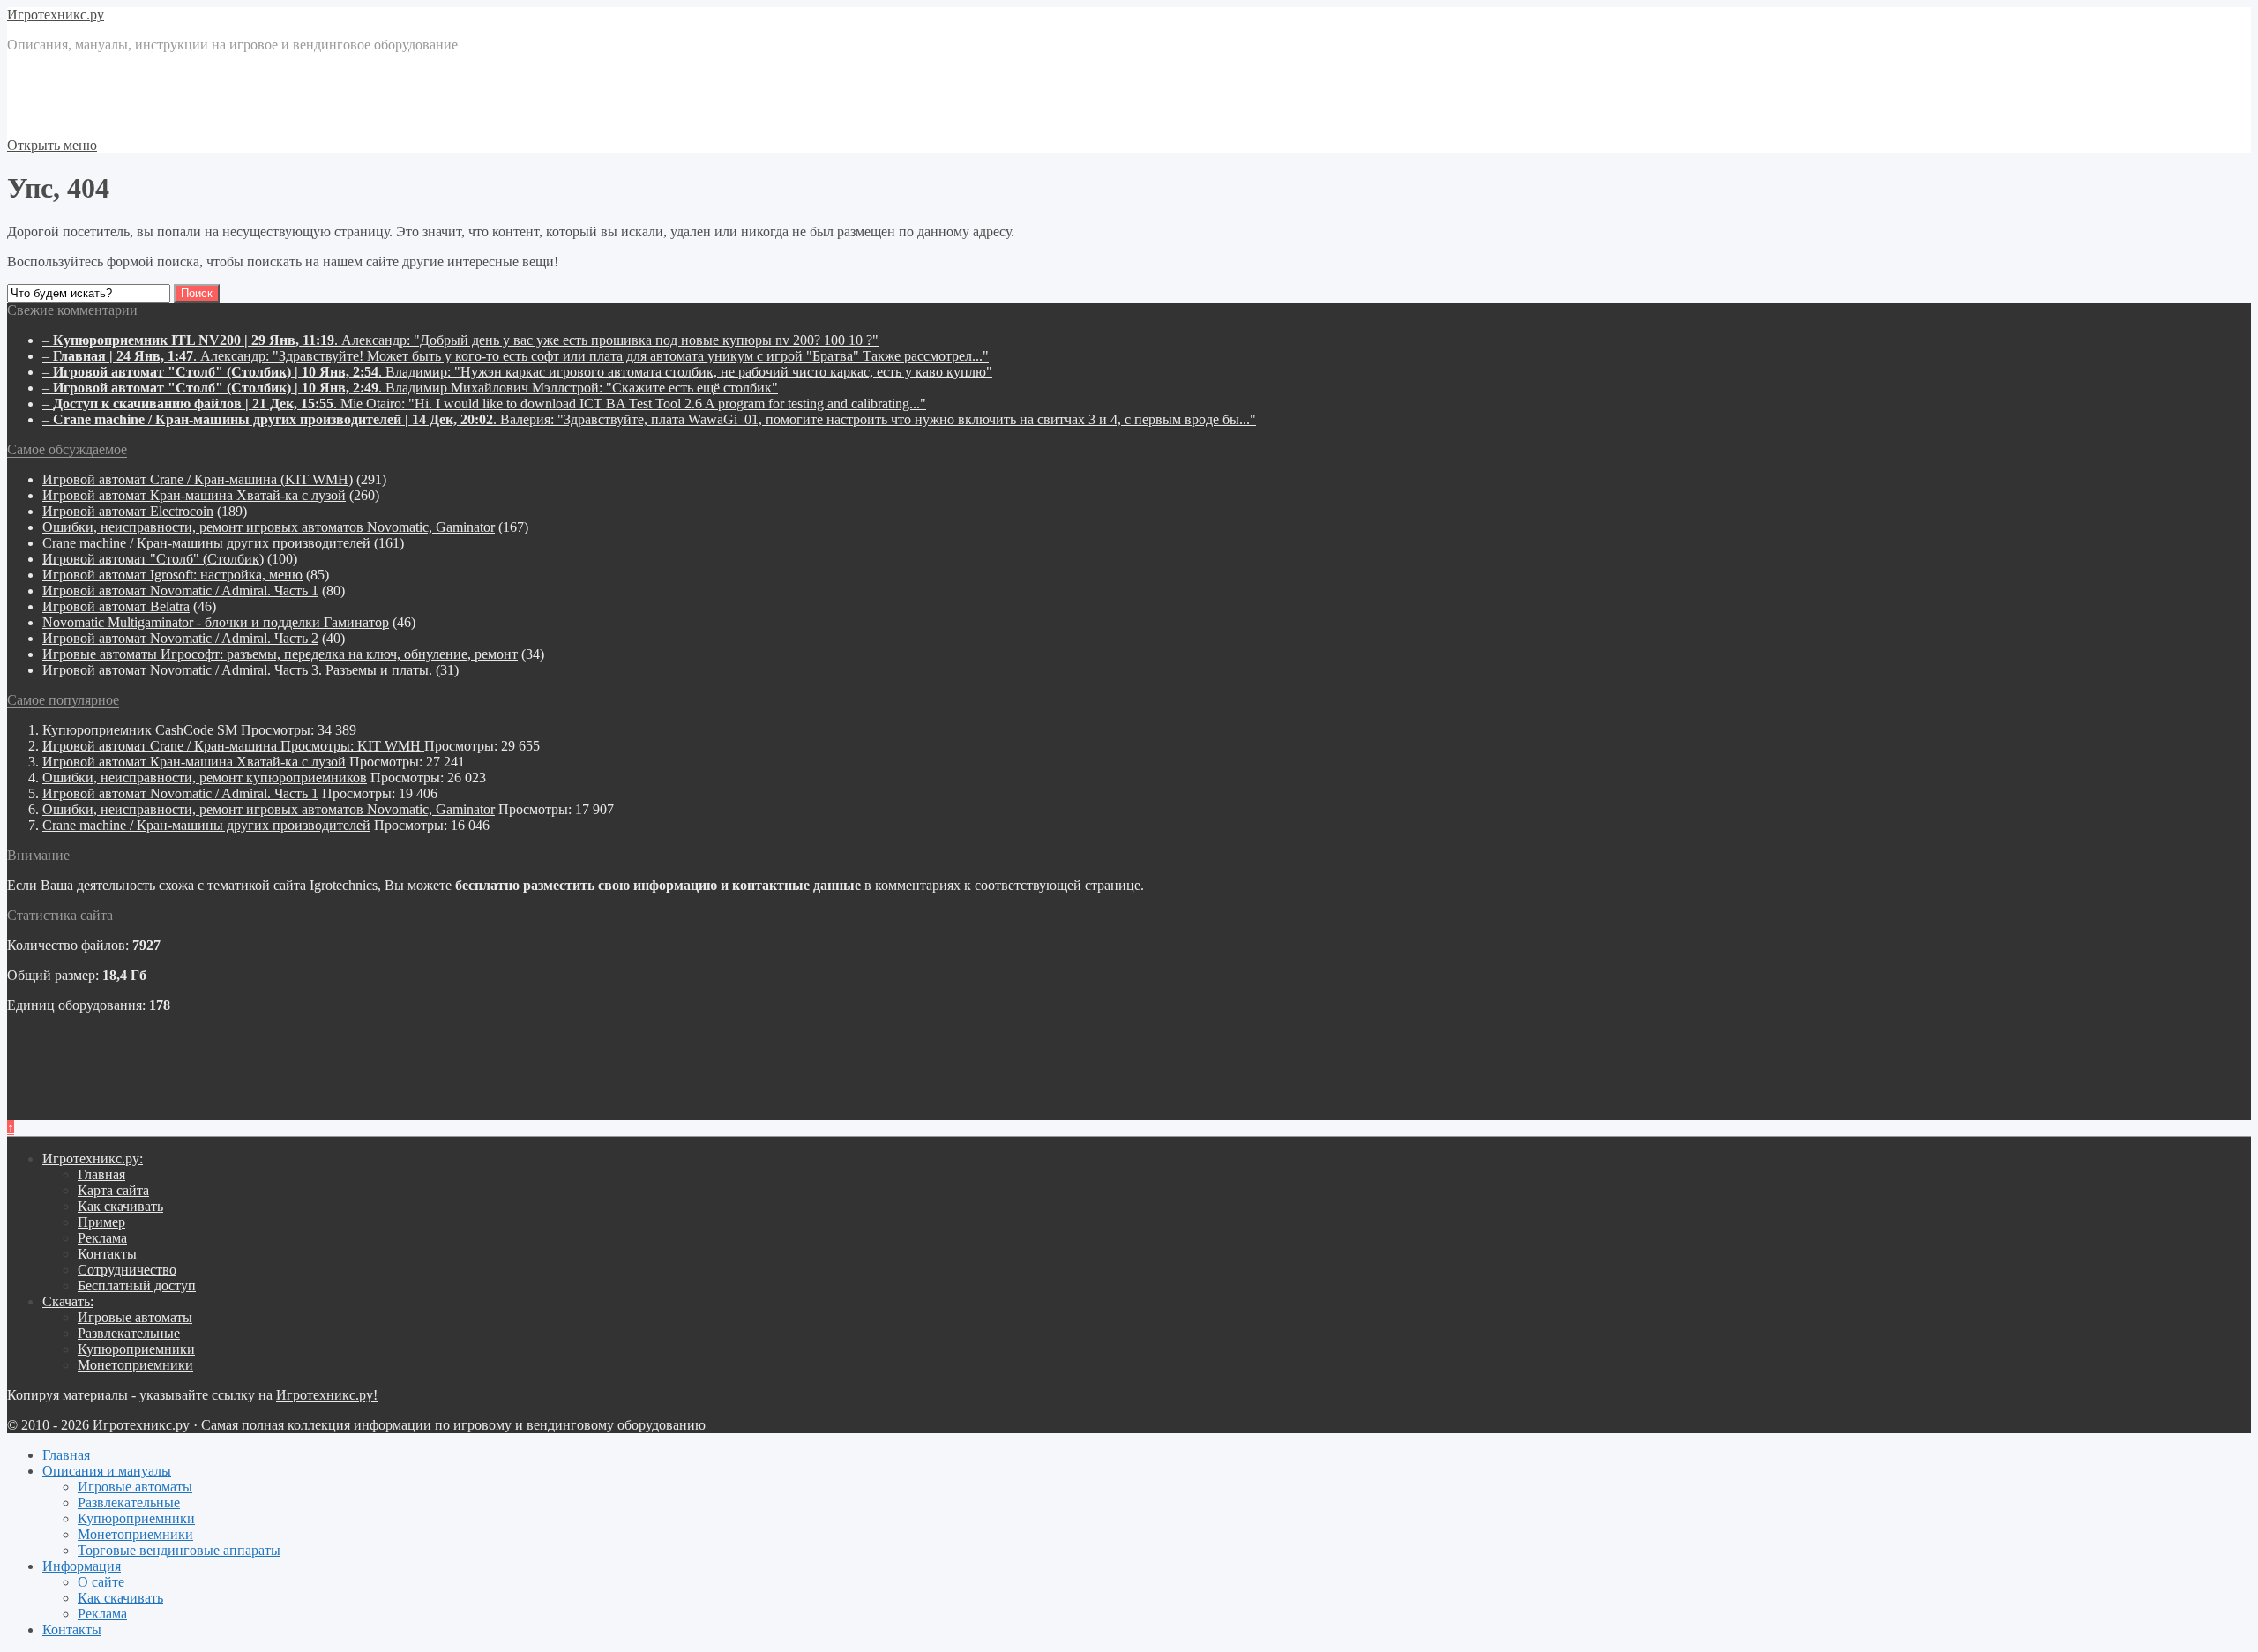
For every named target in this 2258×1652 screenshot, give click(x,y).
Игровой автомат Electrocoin (128, 511)
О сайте (101, 1582)
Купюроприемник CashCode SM (140, 730)
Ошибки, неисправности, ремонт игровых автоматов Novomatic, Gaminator (269, 527)
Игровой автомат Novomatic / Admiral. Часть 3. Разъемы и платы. (237, 670)
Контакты (107, 1254)
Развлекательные (129, 1333)
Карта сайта (113, 1190)
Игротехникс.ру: (93, 1159)
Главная (101, 1174)
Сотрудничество (127, 1270)
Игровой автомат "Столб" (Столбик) (153, 559)
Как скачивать (120, 1206)
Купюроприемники (136, 1349)
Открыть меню (52, 145)
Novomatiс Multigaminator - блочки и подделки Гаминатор (216, 622)
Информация (82, 1566)
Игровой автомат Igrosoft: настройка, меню (172, 575)
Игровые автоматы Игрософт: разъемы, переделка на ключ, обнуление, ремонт (280, 654)
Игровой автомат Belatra (116, 606)
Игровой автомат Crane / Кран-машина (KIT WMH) (198, 479)
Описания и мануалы (107, 1471)
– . (460, 340)
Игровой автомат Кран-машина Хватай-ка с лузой (194, 495)
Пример (101, 1222)
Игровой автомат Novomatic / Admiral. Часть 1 (180, 591)
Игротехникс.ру (56, 15)
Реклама (102, 1238)
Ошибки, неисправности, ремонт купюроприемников (205, 777)
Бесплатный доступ (137, 1286)
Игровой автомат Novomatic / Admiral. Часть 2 (180, 638)
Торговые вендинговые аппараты (179, 1550)
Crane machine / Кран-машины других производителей (206, 543)
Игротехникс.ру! (327, 1395)
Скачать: (68, 1301)
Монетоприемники (135, 1365)
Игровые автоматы (135, 1317)
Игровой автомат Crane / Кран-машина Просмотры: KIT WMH (233, 746)
